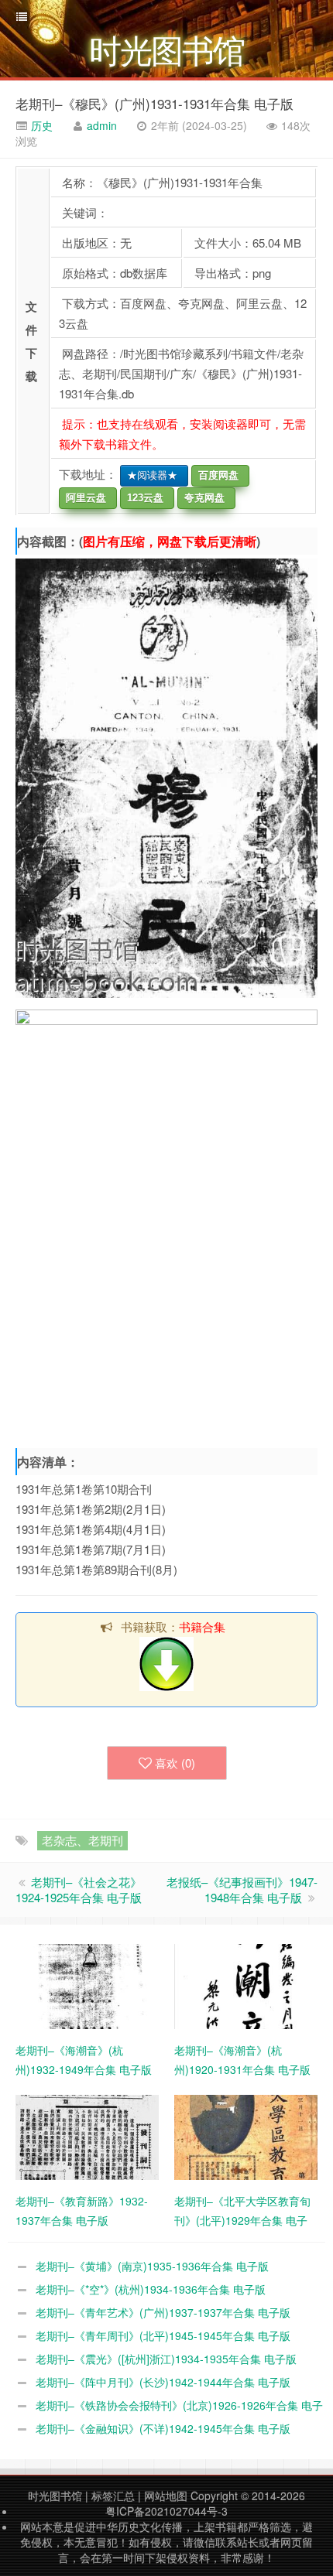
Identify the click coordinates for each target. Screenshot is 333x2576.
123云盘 (142, 498)
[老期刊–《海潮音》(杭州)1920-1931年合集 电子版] (246, 1985)
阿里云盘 (83, 498)
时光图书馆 (55, 2496)
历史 (40, 125)
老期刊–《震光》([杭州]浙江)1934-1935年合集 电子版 (166, 2359)
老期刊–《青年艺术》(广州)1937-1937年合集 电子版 (163, 2312)
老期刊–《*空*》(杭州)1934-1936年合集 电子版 (151, 2289)
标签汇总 (113, 2496)
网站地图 (166, 2496)
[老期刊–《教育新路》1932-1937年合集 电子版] (87, 2136)
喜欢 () (175, 1763)
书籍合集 (202, 1626)
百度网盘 (215, 475)
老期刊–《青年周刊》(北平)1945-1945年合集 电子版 (163, 2335)
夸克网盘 (201, 498)
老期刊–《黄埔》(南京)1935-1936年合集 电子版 (152, 2266)
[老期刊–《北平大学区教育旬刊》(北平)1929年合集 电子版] (246, 2136)
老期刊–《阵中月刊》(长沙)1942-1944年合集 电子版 (163, 2382)
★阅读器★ (149, 475)
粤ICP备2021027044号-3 (166, 2511)
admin (102, 125)
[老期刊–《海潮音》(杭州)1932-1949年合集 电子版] (87, 1985)
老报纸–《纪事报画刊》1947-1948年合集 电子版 (242, 1889)
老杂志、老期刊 (82, 1840)
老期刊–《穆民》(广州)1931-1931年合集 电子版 (154, 103)
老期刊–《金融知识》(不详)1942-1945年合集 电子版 (163, 2428)
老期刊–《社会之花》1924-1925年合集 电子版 (79, 1889)
